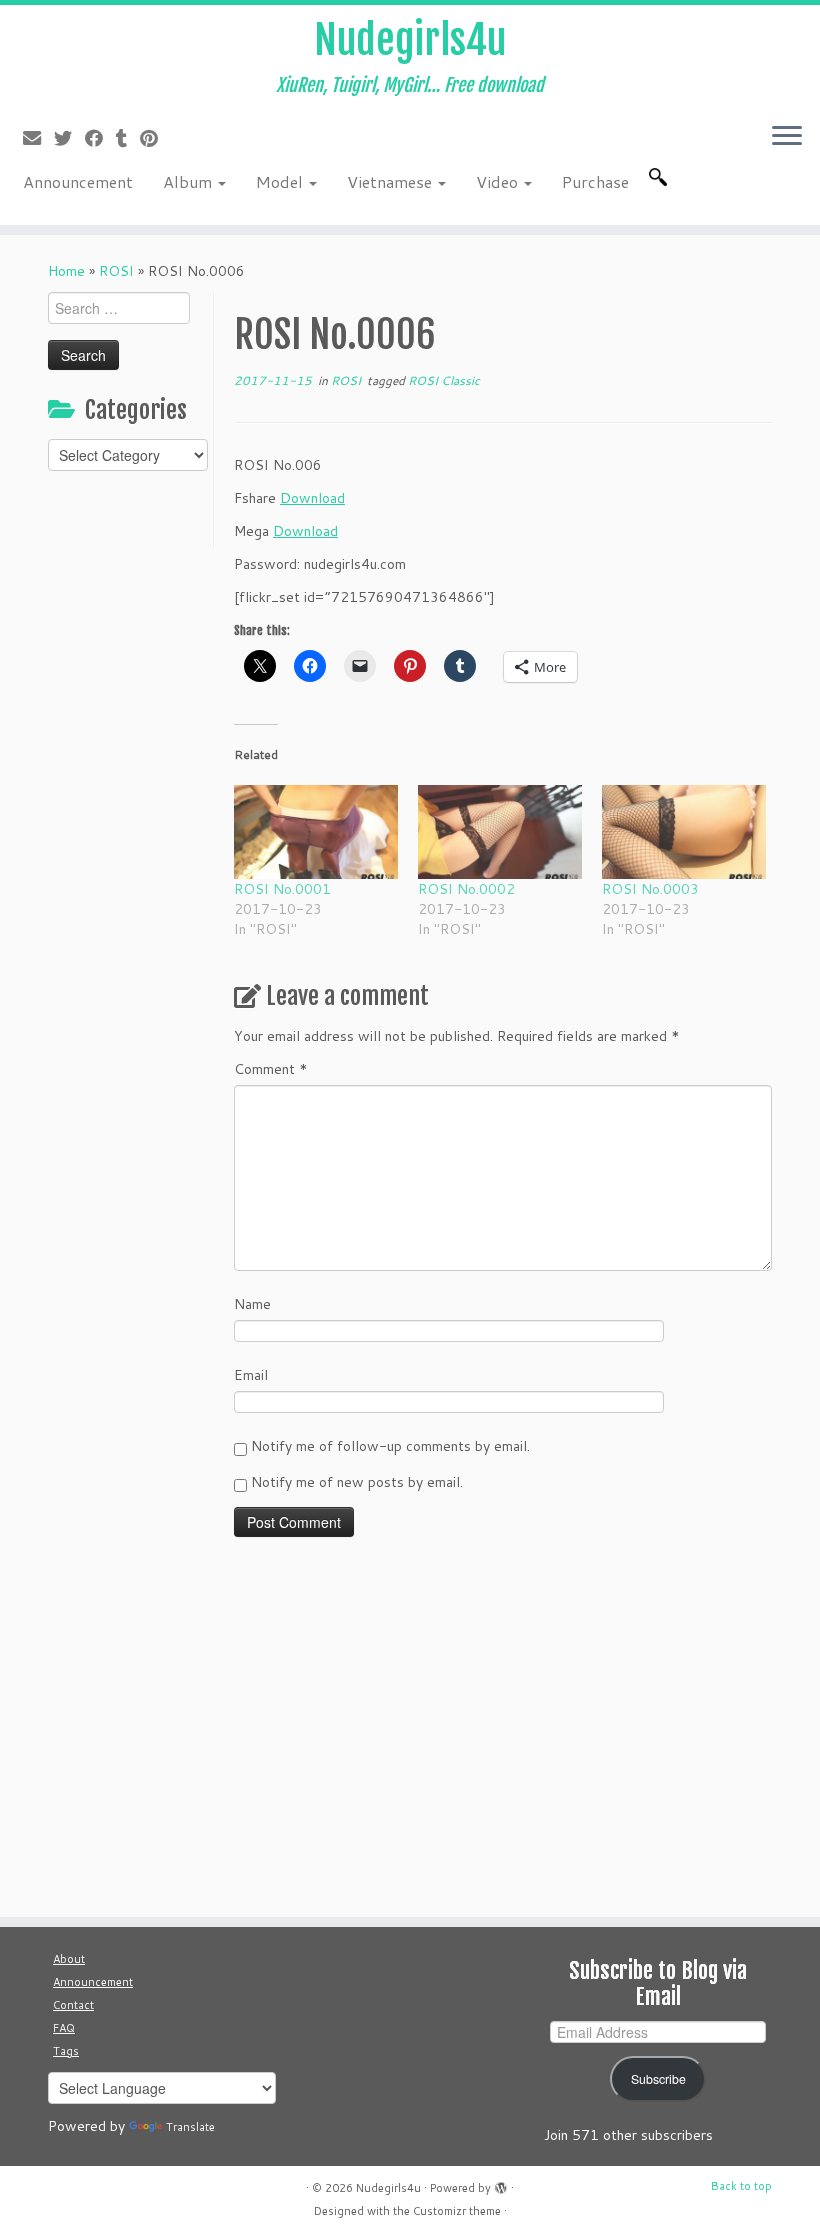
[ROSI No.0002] (500, 832)
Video (499, 181)
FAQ (64, 2028)
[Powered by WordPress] (501, 2184)
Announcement (78, 181)
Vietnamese (391, 181)
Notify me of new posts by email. (357, 1482)
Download (312, 498)
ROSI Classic (444, 380)
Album (189, 181)
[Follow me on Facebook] (100, 138)
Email (251, 1375)
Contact (73, 2005)
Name (252, 1304)
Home (66, 271)
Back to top (741, 2186)
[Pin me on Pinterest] (155, 138)
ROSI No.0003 (650, 889)
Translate (190, 2127)
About (69, 1959)
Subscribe (658, 2079)
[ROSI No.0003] (684, 832)
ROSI (116, 271)
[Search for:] (662, 177)
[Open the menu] (787, 137)
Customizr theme (457, 2211)
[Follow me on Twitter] (69, 138)
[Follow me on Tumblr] (128, 138)
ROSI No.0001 (282, 889)
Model (281, 181)
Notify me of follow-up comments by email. (390, 1446)
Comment (271, 1069)
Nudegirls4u (410, 40)
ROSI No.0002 (466, 889)
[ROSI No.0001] (316, 832)
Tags (66, 2051)
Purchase (595, 181)
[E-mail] (38, 138)
